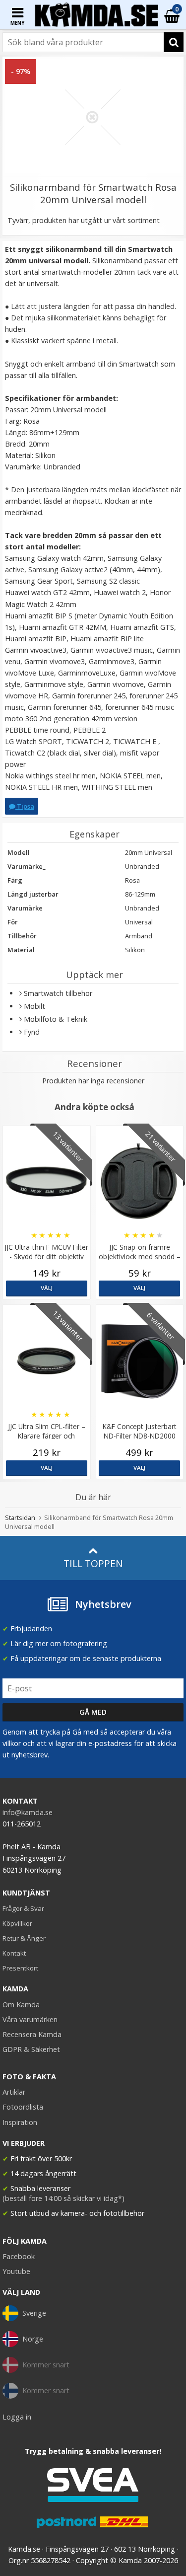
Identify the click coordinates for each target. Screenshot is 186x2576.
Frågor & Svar (23, 1908)
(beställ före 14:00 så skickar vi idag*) (63, 2198)
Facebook (19, 2256)
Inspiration (20, 2122)
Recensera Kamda (32, 2034)
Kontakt (14, 1953)
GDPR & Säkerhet (31, 2049)
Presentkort (20, 1968)
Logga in (17, 2417)
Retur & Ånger (24, 1938)
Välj (47, 1288)
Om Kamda (21, 2005)
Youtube (16, 2271)
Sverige (34, 2313)
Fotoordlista (23, 2107)
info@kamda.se (28, 1812)
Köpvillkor (17, 1923)
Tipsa (25, 806)
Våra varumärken (30, 2019)
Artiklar (14, 2092)
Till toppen (93, 1563)
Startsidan (20, 1517)
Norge (33, 2339)
